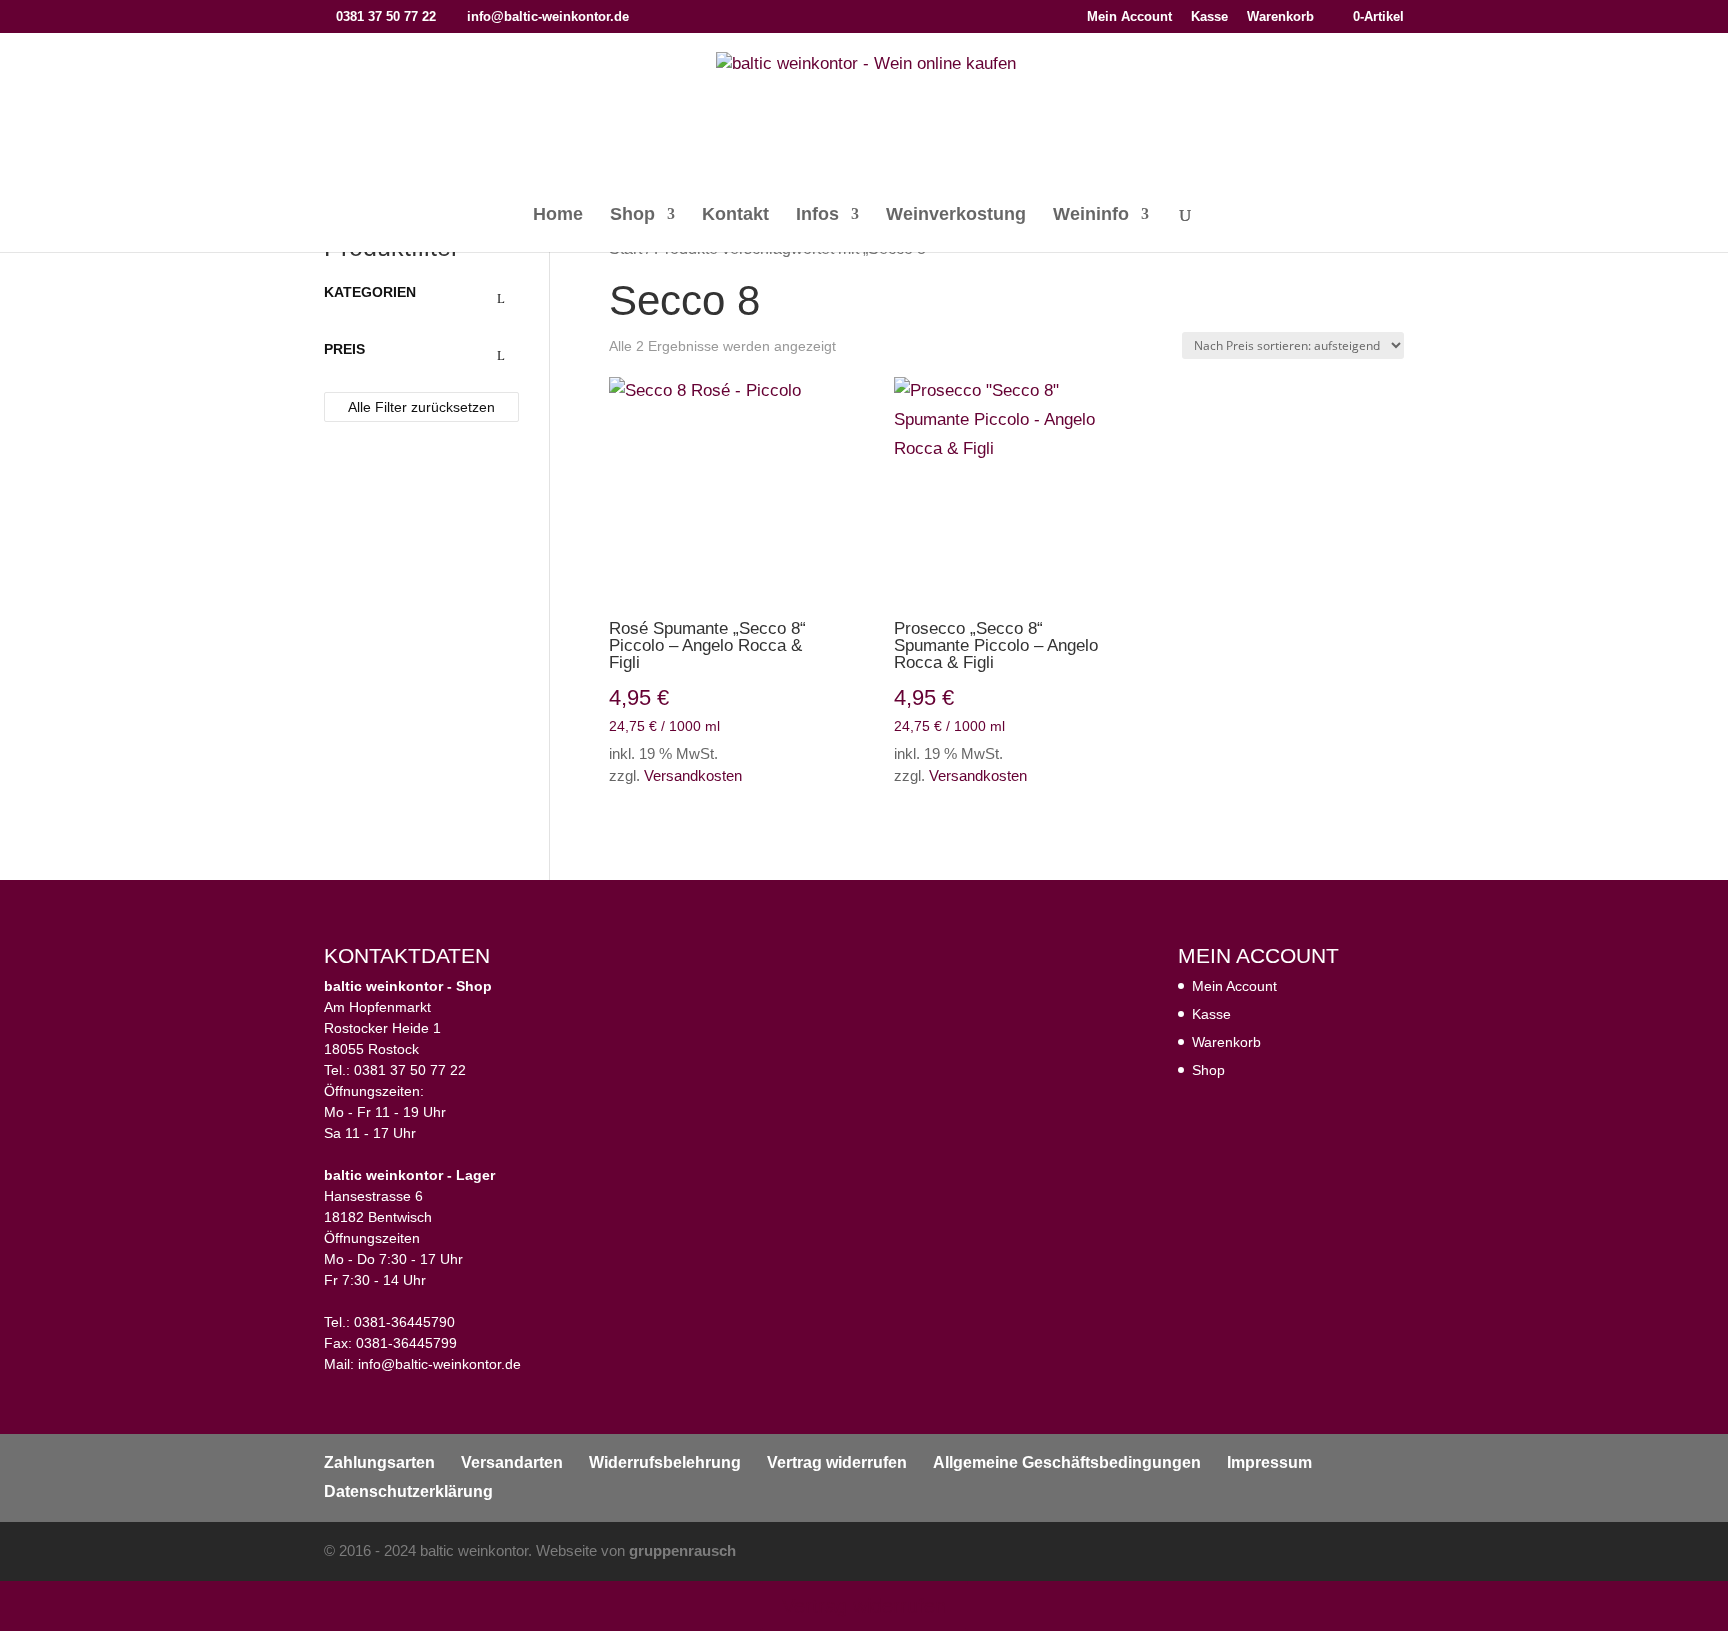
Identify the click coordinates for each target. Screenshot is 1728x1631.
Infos (817, 215)
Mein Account (1129, 17)
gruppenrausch (682, 1550)
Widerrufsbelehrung (665, 1462)
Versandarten (512, 1462)
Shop (632, 215)
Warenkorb (1280, 17)
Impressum (1269, 1462)
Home (558, 215)
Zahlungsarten (379, 1462)
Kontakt (735, 215)
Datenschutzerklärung (408, 1491)
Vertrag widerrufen (837, 1462)
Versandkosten (693, 775)
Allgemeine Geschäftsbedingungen (1067, 1462)
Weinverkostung (956, 215)
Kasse (1209, 17)
